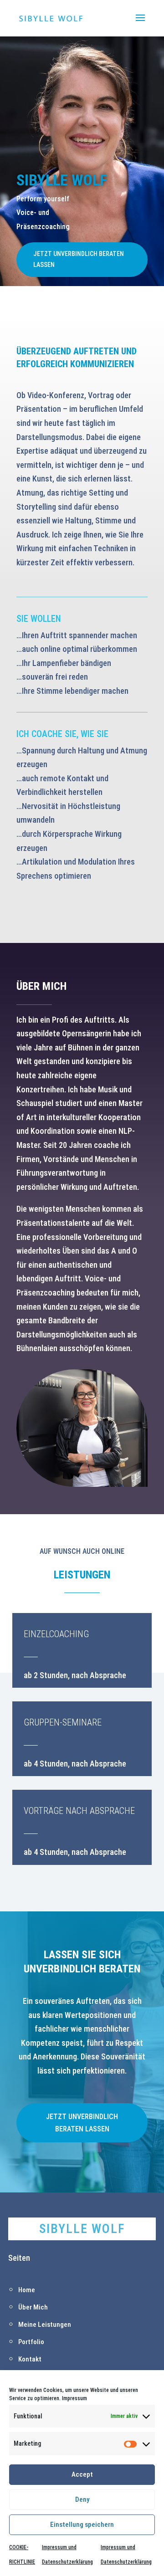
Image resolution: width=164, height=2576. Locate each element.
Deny (82, 2499)
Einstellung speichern (82, 2525)
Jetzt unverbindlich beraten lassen (79, 259)
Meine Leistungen (45, 2325)
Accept (82, 2474)
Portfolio (31, 2342)
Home (27, 2290)
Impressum (74, 2398)
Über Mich (33, 2307)
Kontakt (30, 2359)
